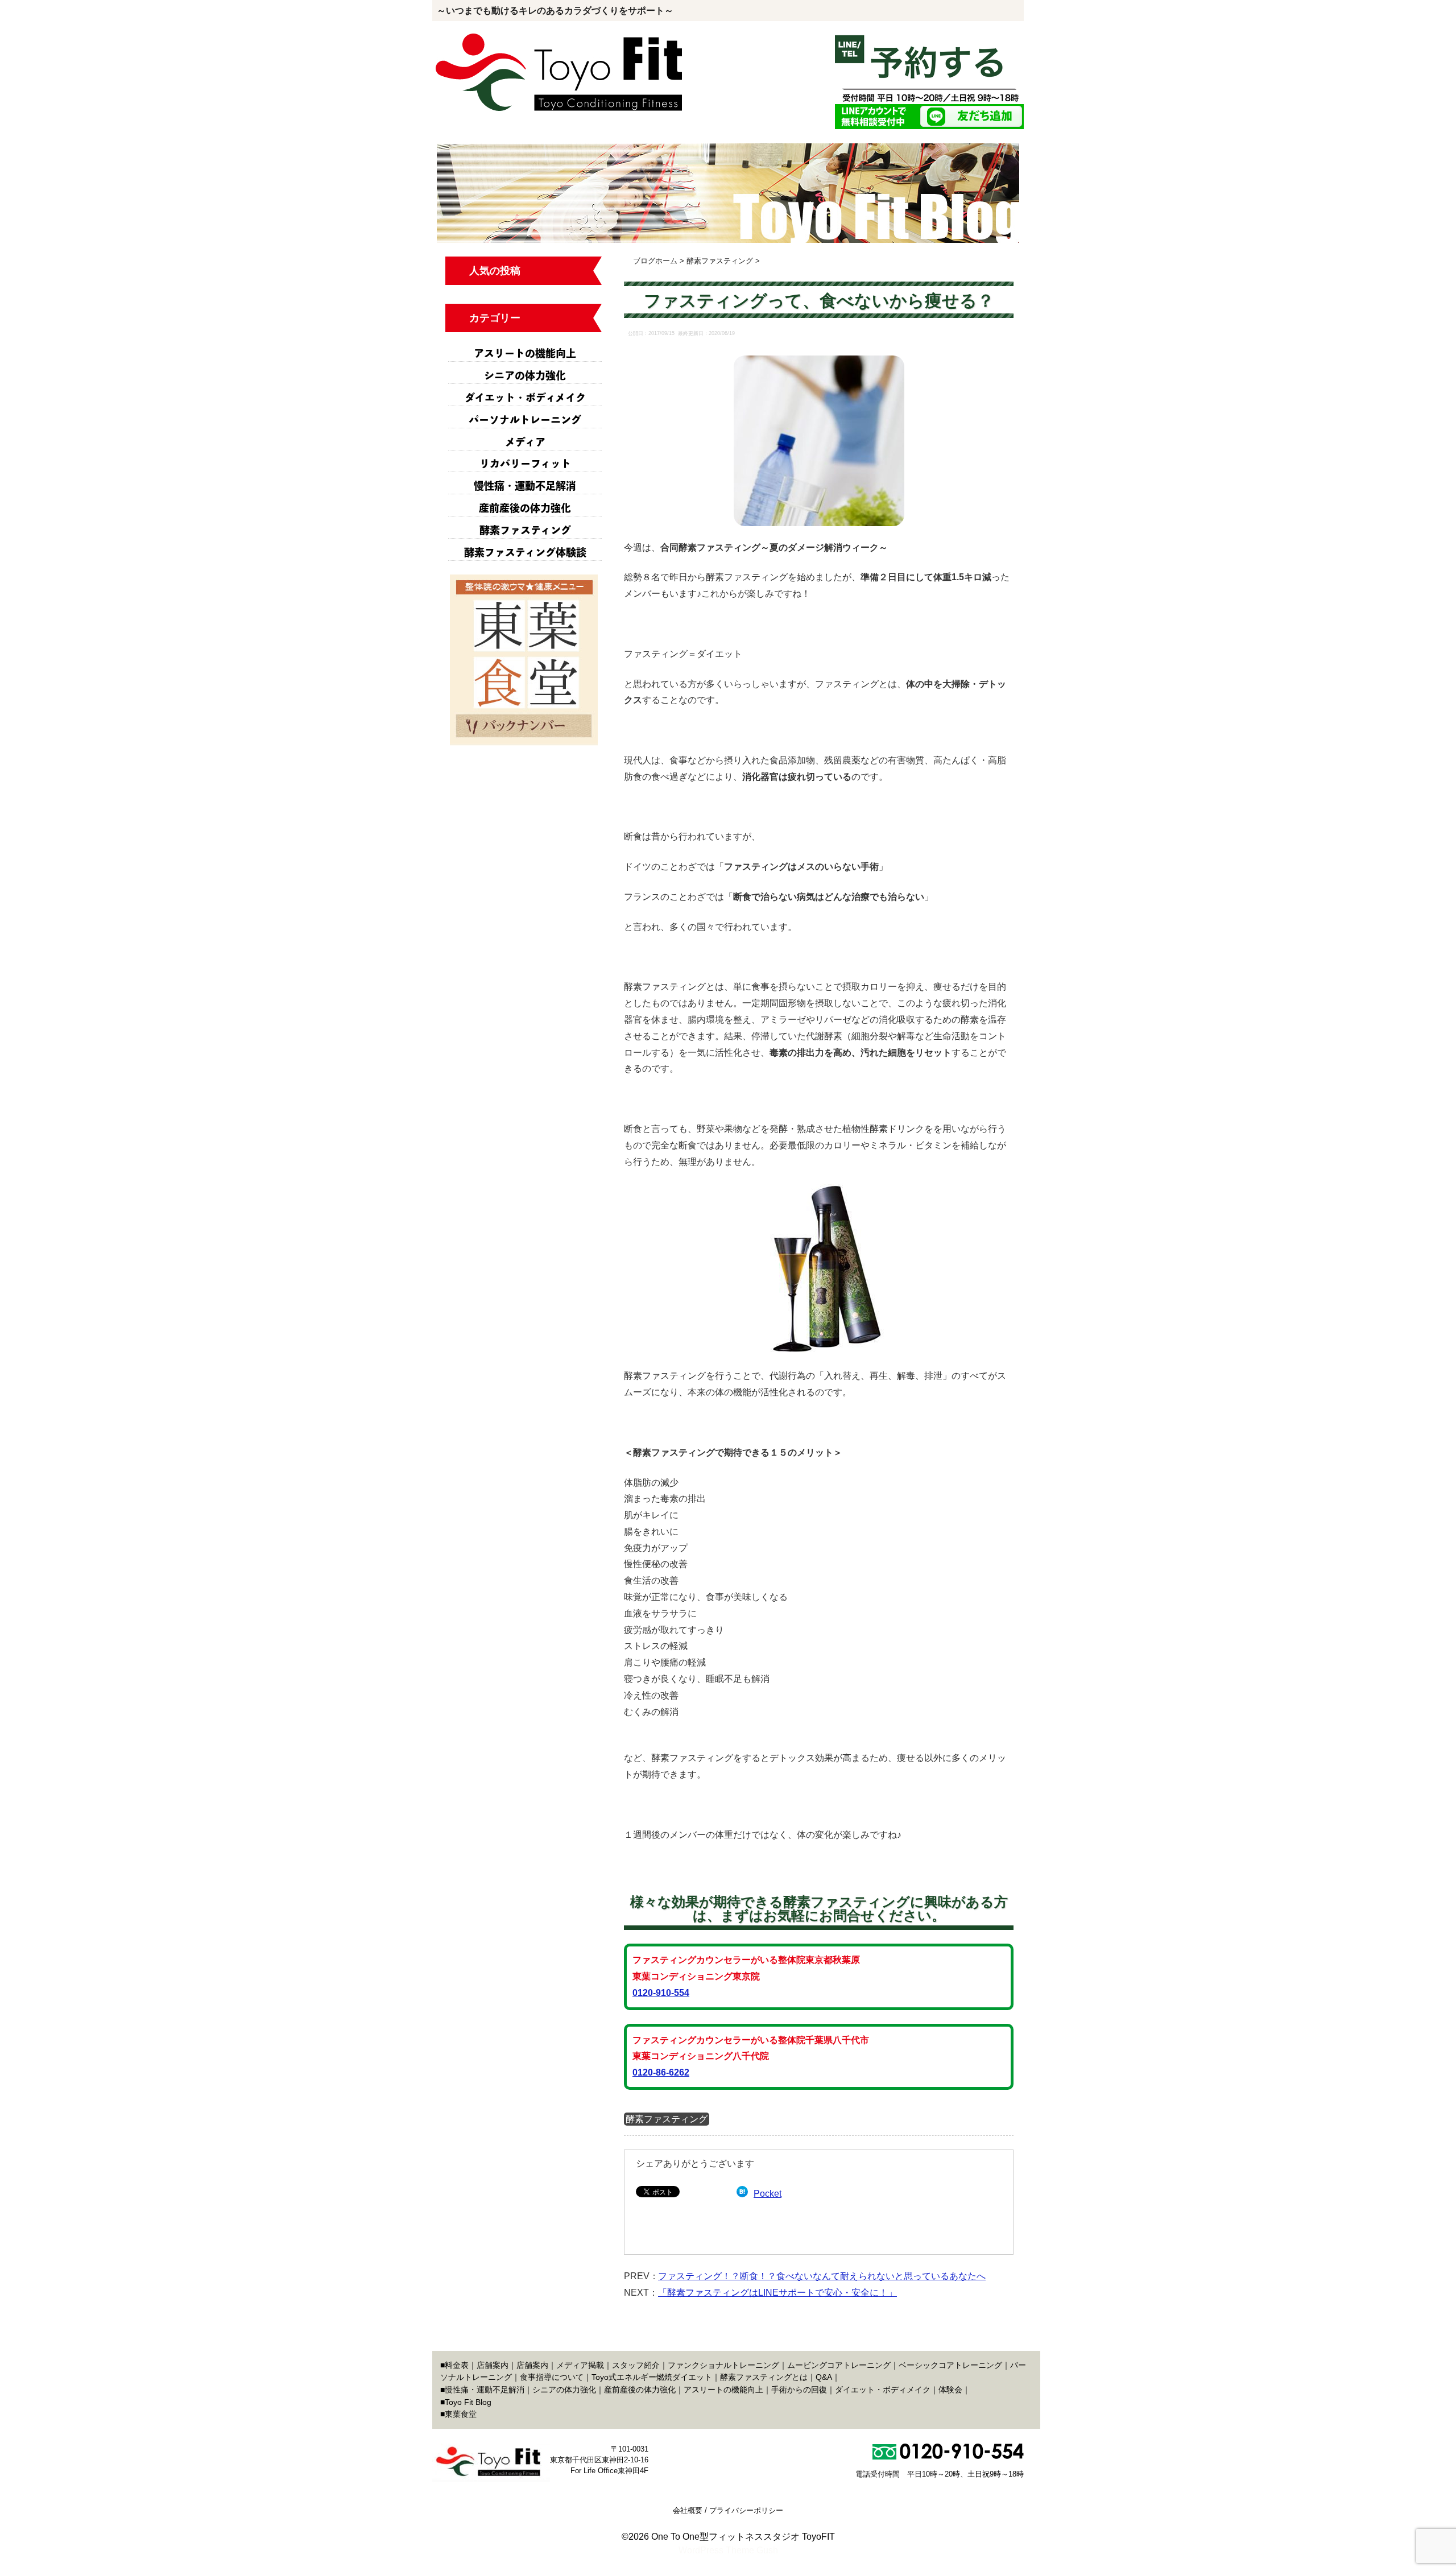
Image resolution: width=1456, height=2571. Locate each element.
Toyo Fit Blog (468, 2402)
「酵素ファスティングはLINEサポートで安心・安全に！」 (777, 2293)
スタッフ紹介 (636, 2365)
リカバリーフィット (525, 464)
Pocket (768, 2194)
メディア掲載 (580, 2365)
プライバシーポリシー (746, 2510)
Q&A (824, 2377)
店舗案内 (493, 2365)
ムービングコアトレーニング (839, 2365)
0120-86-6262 (661, 2072)
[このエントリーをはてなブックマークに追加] (742, 2194)
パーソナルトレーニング (525, 420)
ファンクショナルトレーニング (723, 2365)
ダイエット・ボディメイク (525, 398)
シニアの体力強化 (525, 375)
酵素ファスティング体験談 (525, 552)
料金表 (457, 2365)
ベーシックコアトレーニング (950, 2365)
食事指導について (552, 2377)
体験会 (950, 2390)
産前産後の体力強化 (525, 508)
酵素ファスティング (667, 2119)
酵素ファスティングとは (764, 2377)
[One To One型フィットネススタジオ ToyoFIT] (560, 40)
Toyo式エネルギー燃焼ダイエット (652, 2377)
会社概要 (688, 2510)
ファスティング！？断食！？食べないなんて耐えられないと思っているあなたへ (822, 2276)
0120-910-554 (661, 1993)
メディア (525, 442)
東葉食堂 (461, 2414)
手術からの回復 (799, 2390)
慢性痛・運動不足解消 (525, 486)
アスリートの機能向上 (525, 353)
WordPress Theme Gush (728, 2550)
